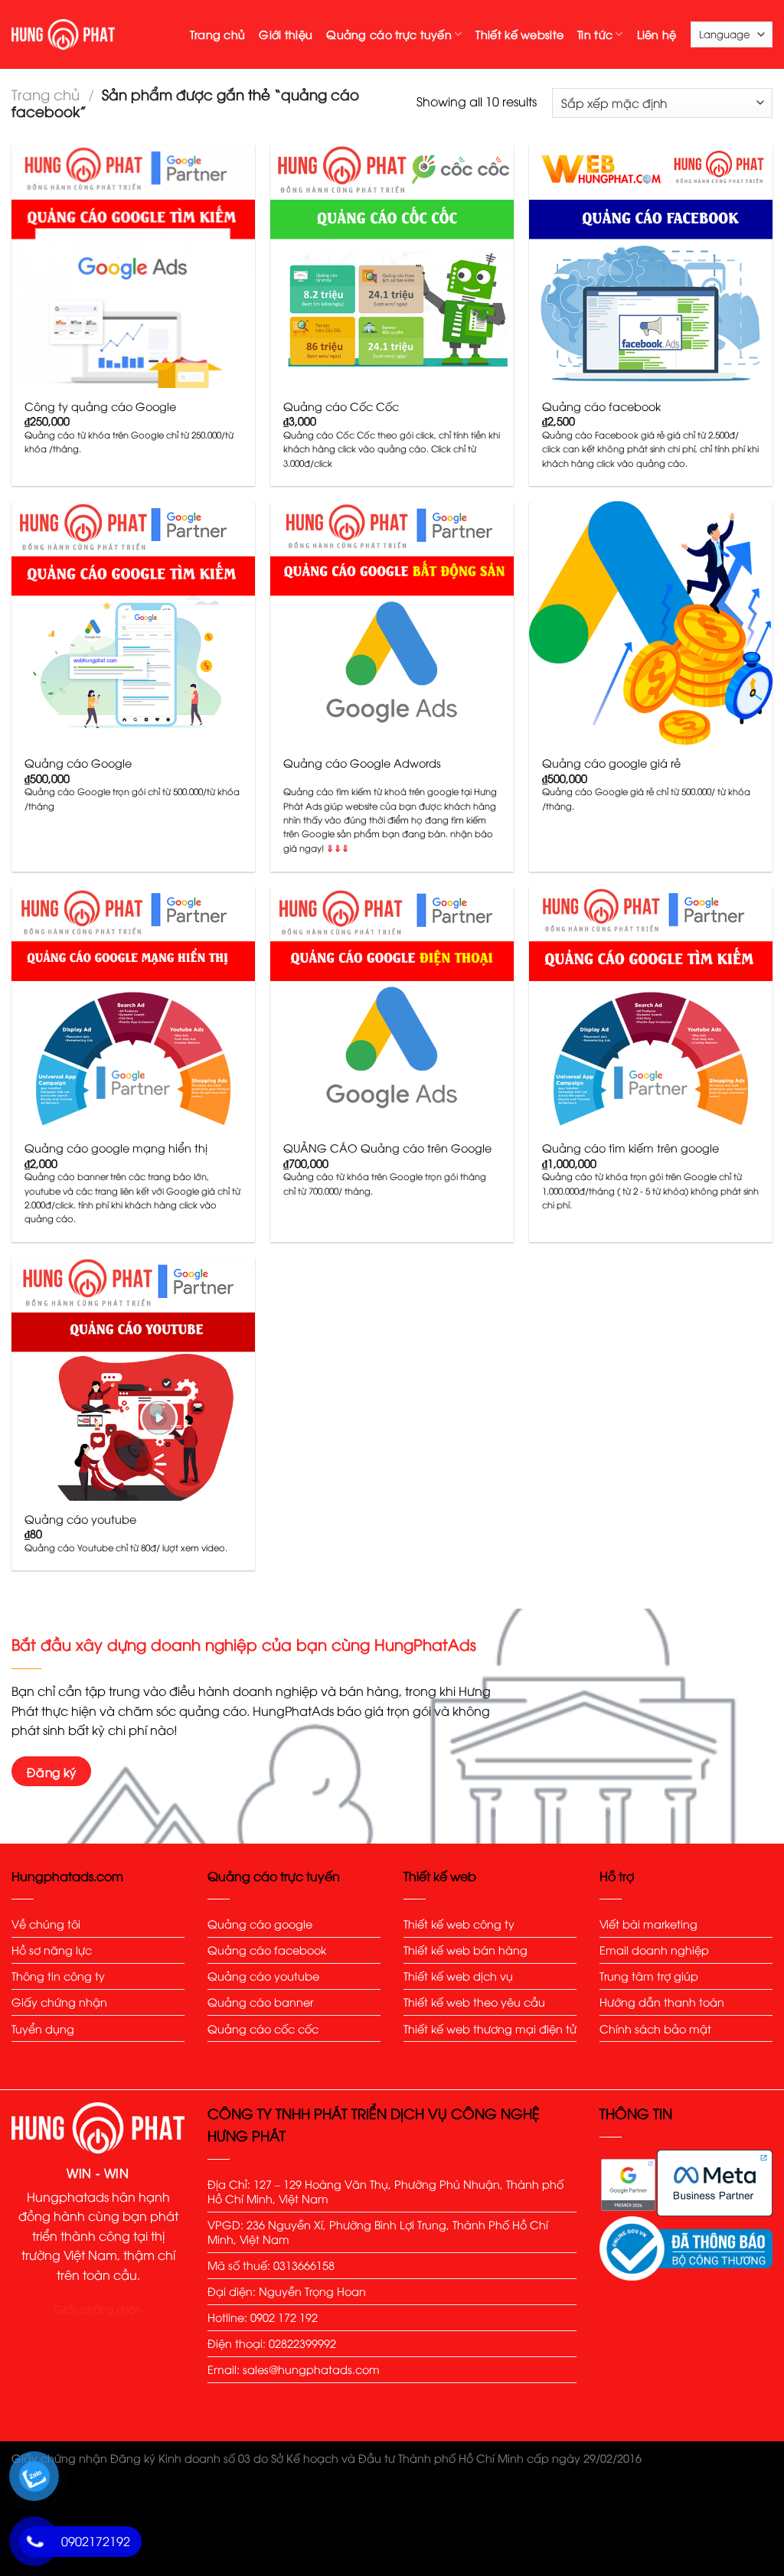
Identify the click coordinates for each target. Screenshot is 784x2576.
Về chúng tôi (46, 1924)
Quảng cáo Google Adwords (362, 763)
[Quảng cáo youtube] (133, 1379)
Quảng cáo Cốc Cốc (341, 406)
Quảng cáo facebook (601, 406)
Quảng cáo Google (78, 763)
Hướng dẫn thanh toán (662, 2002)
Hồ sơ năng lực (52, 1950)
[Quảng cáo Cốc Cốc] (392, 266)
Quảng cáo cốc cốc (263, 2028)
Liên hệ (657, 34)
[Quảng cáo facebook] (651, 266)
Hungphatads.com (67, 1876)
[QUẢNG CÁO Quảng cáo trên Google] (392, 1008)
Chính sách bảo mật (655, 2028)
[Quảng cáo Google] (133, 623)
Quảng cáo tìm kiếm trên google (630, 1148)
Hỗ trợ (617, 1876)
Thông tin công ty (58, 1976)
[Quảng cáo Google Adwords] (392, 623)
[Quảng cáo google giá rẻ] (651, 623)
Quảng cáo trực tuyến (389, 34)
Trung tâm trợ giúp (650, 1976)
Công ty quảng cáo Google (100, 406)
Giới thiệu (286, 34)
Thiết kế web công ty (459, 1924)
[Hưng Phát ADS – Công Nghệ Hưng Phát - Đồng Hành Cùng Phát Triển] (63, 34)
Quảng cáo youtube (80, 1519)
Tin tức (595, 34)
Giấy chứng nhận (59, 2002)
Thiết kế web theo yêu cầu (474, 2002)
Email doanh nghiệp (654, 1950)
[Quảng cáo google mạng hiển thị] (133, 1008)
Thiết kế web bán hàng (465, 1950)
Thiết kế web (440, 1876)
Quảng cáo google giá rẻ (611, 763)
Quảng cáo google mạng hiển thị (116, 1148)
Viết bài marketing (648, 1924)
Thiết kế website (519, 34)
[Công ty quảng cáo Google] (133, 266)
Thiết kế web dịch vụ (458, 1976)
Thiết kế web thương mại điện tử (490, 2028)
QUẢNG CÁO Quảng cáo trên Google (387, 1148)
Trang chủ (218, 34)
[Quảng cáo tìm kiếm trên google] (651, 1008)
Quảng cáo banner (262, 2002)
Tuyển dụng (43, 2028)
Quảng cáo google (260, 1924)
